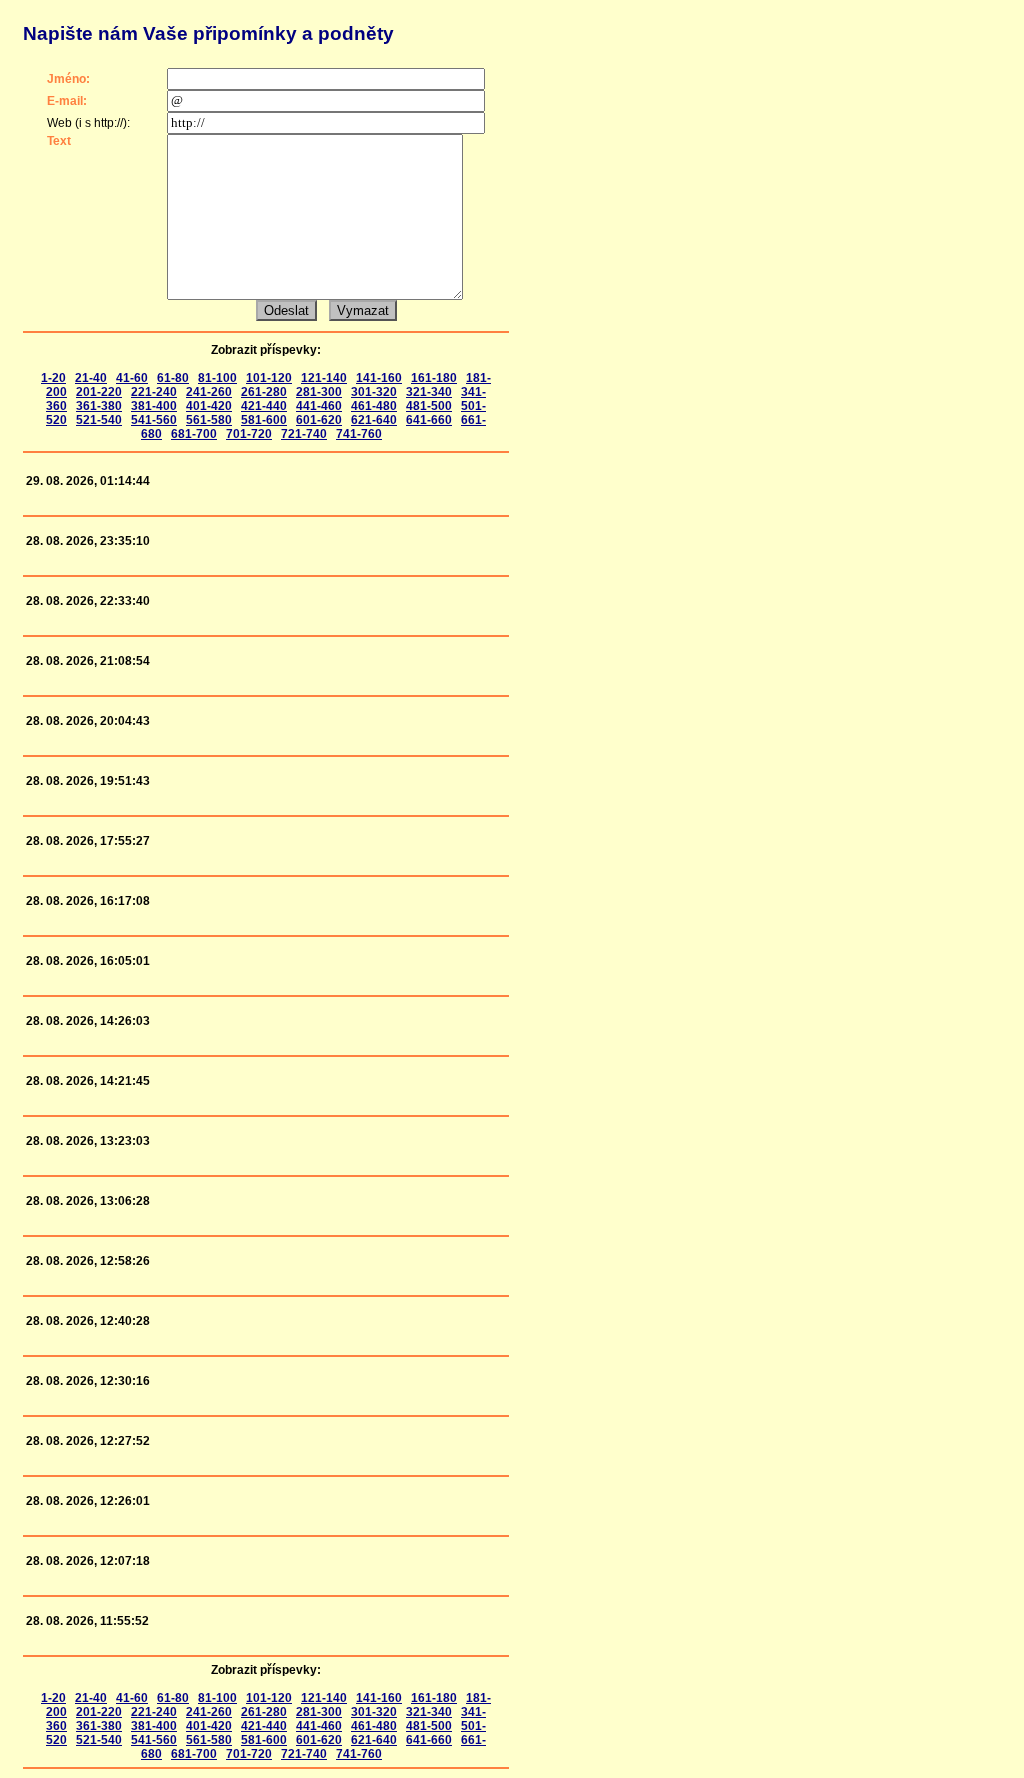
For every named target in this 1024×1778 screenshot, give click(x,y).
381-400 (154, 406)
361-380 (99, 406)
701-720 (249, 434)
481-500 (429, 406)
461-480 (374, 406)
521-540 (99, 420)
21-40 (91, 378)
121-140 (324, 378)
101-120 (269, 378)
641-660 (429, 420)
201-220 (99, 392)
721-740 (304, 434)
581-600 (264, 420)
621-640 (374, 420)
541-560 (154, 420)
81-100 (217, 378)
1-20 (53, 378)
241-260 (209, 392)
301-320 (374, 392)
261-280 (264, 392)
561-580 (209, 420)
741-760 (359, 434)
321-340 (429, 392)
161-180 (434, 378)
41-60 (132, 378)
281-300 (319, 392)
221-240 (154, 392)
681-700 (194, 434)
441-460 (319, 406)
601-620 (319, 420)
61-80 (173, 378)
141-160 (379, 378)
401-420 (209, 406)
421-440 (264, 406)
